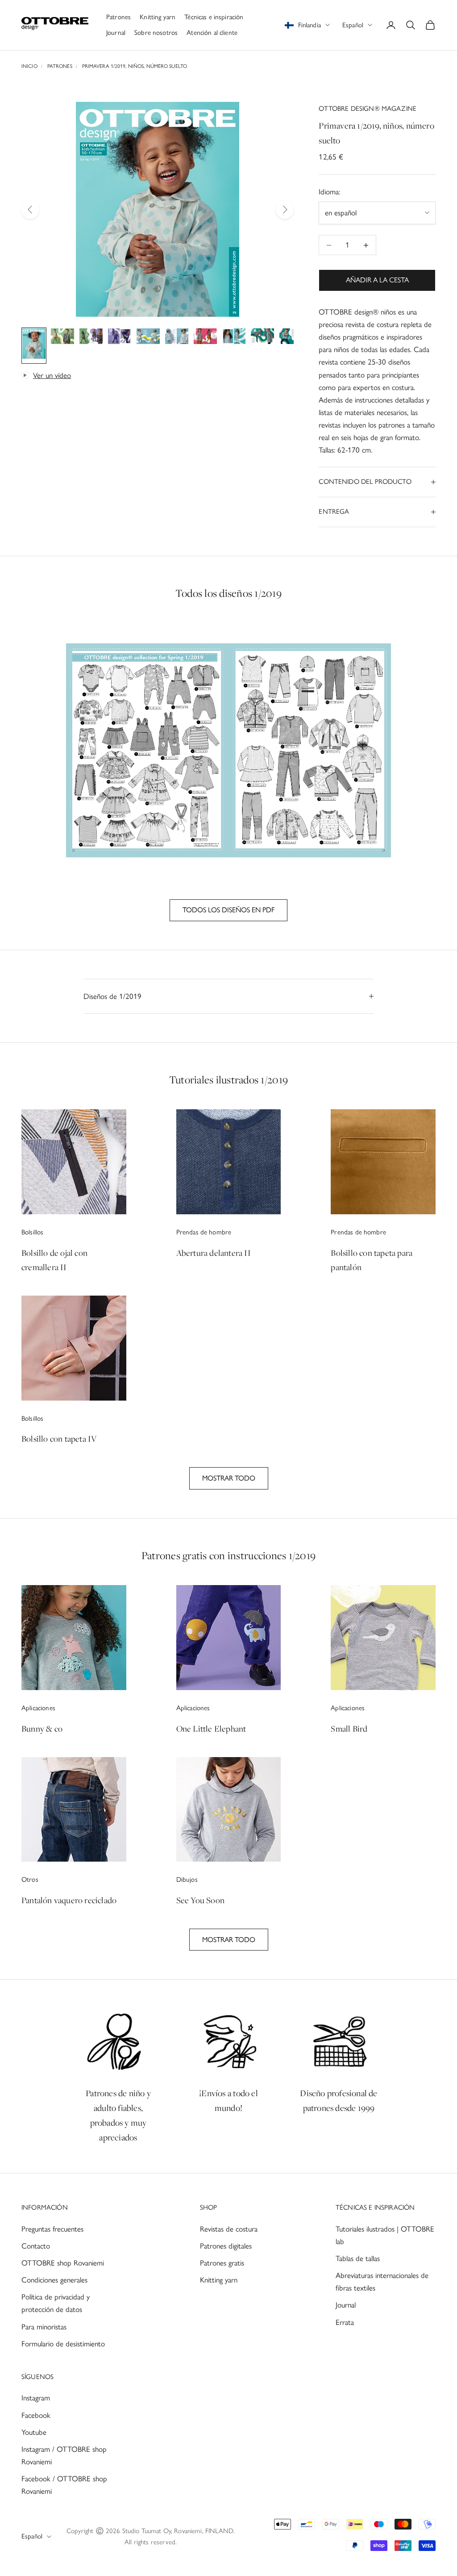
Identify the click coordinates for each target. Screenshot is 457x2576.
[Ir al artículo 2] (62, 338)
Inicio (29, 66)
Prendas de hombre (204, 1232)
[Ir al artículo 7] (205, 338)
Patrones (118, 17)
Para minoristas (44, 2327)
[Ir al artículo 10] (291, 338)
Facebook (36, 2415)
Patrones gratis (222, 2263)
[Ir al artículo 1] (34, 345)
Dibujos (187, 1880)
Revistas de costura (229, 2229)
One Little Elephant (211, 1729)
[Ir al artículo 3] (91, 338)
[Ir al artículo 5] (148, 338)
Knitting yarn (158, 17)
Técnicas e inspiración (214, 17)
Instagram (36, 2398)
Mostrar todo (229, 1478)
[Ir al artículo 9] (262, 338)
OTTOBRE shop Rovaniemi (63, 2263)
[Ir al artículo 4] (120, 338)
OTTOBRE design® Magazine (368, 109)
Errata (345, 2322)
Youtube (34, 2432)
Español (353, 25)
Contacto (36, 2246)
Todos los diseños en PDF (228, 910)
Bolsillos (32, 1232)
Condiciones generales (54, 2280)
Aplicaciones (38, 1708)
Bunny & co (42, 1729)
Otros (30, 1880)
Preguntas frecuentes (52, 2229)
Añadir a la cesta (377, 280)
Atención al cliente (212, 33)
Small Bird (349, 1729)
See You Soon (200, 1900)
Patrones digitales (226, 2246)
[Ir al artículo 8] (234, 338)
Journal (116, 33)
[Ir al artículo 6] (177, 338)
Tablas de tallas (358, 2258)
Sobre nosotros (156, 33)
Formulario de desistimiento (63, 2344)
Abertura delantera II (214, 1253)
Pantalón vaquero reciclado (69, 1900)
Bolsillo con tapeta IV (59, 1439)
